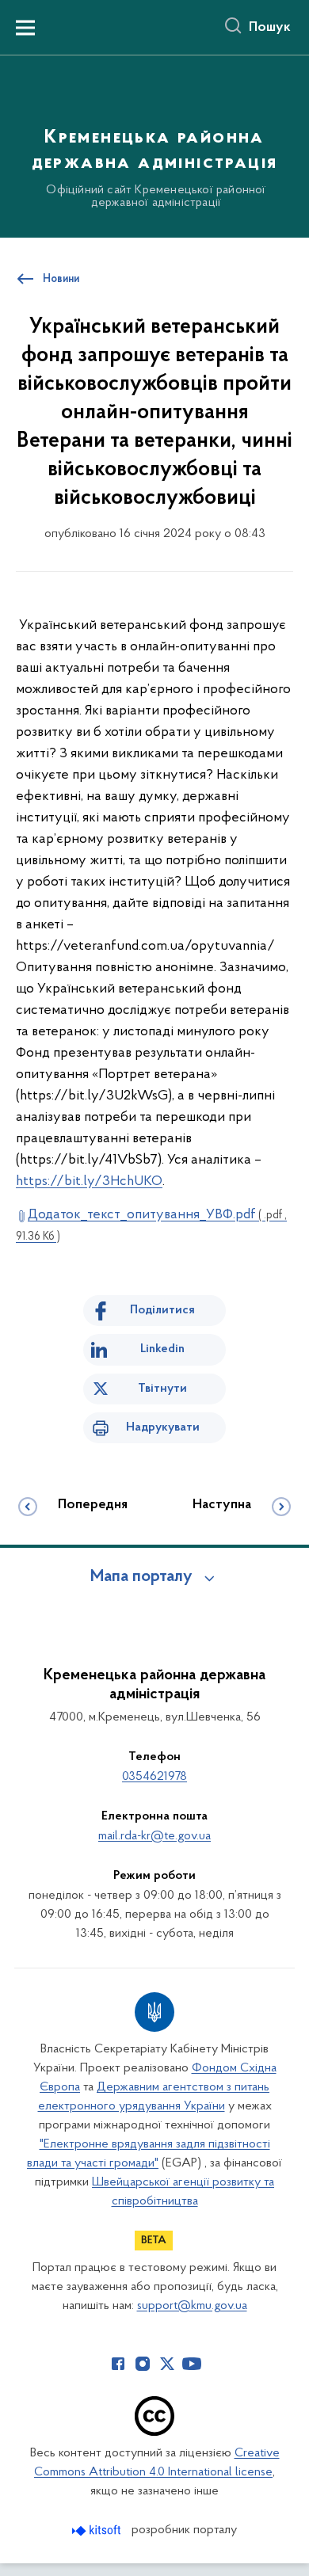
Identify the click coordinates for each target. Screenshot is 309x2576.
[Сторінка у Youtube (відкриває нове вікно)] (192, 2364)
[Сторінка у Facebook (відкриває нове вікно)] (118, 2364)
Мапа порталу (141, 1577)
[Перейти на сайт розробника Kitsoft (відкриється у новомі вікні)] (98, 2530)
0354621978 (154, 1777)
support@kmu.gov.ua (192, 2306)
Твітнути (162, 1389)
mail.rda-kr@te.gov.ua (154, 1836)
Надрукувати (163, 1427)
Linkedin (162, 1349)
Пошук (270, 28)
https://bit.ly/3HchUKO (89, 1182)
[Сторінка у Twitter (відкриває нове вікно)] (167, 2364)
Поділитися (162, 1310)
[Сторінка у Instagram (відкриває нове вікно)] (143, 2364)
